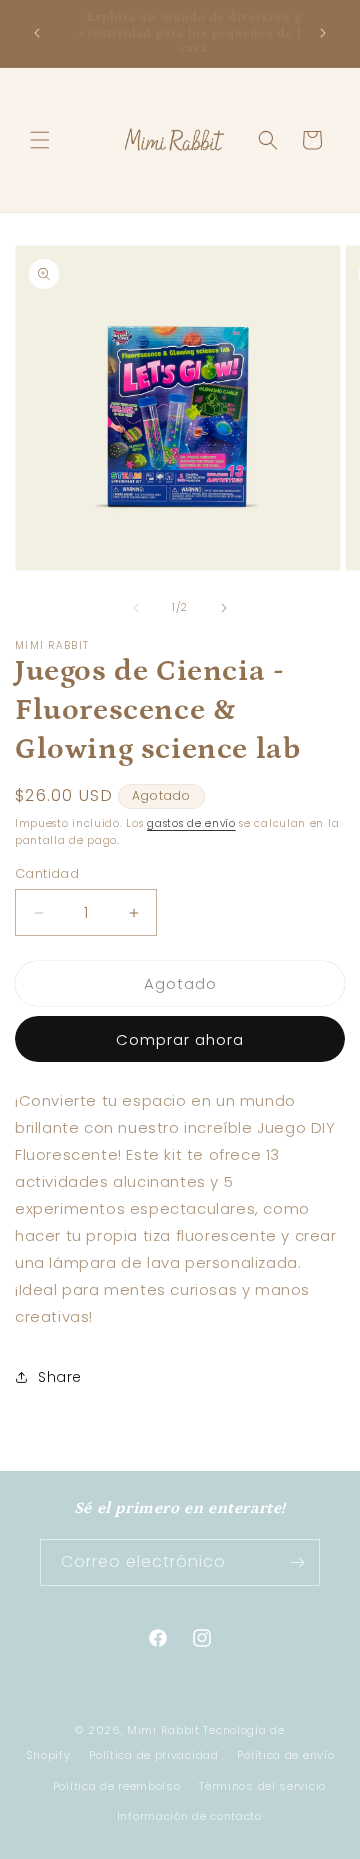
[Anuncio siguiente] (323, 33)
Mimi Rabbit (165, 1730)
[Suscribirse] (297, 1562)
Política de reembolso (117, 1786)
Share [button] (60, 1377)
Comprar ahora (180, 1039)
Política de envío (285, 1755)
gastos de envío (191, 823)
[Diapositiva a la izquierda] (136, 608)
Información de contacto (189, 1816)
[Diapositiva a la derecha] (224, 608)
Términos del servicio (262, 1786)
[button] (40, 140)
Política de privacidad (153, 1755)
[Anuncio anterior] (37, 33)
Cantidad (47, 873)
